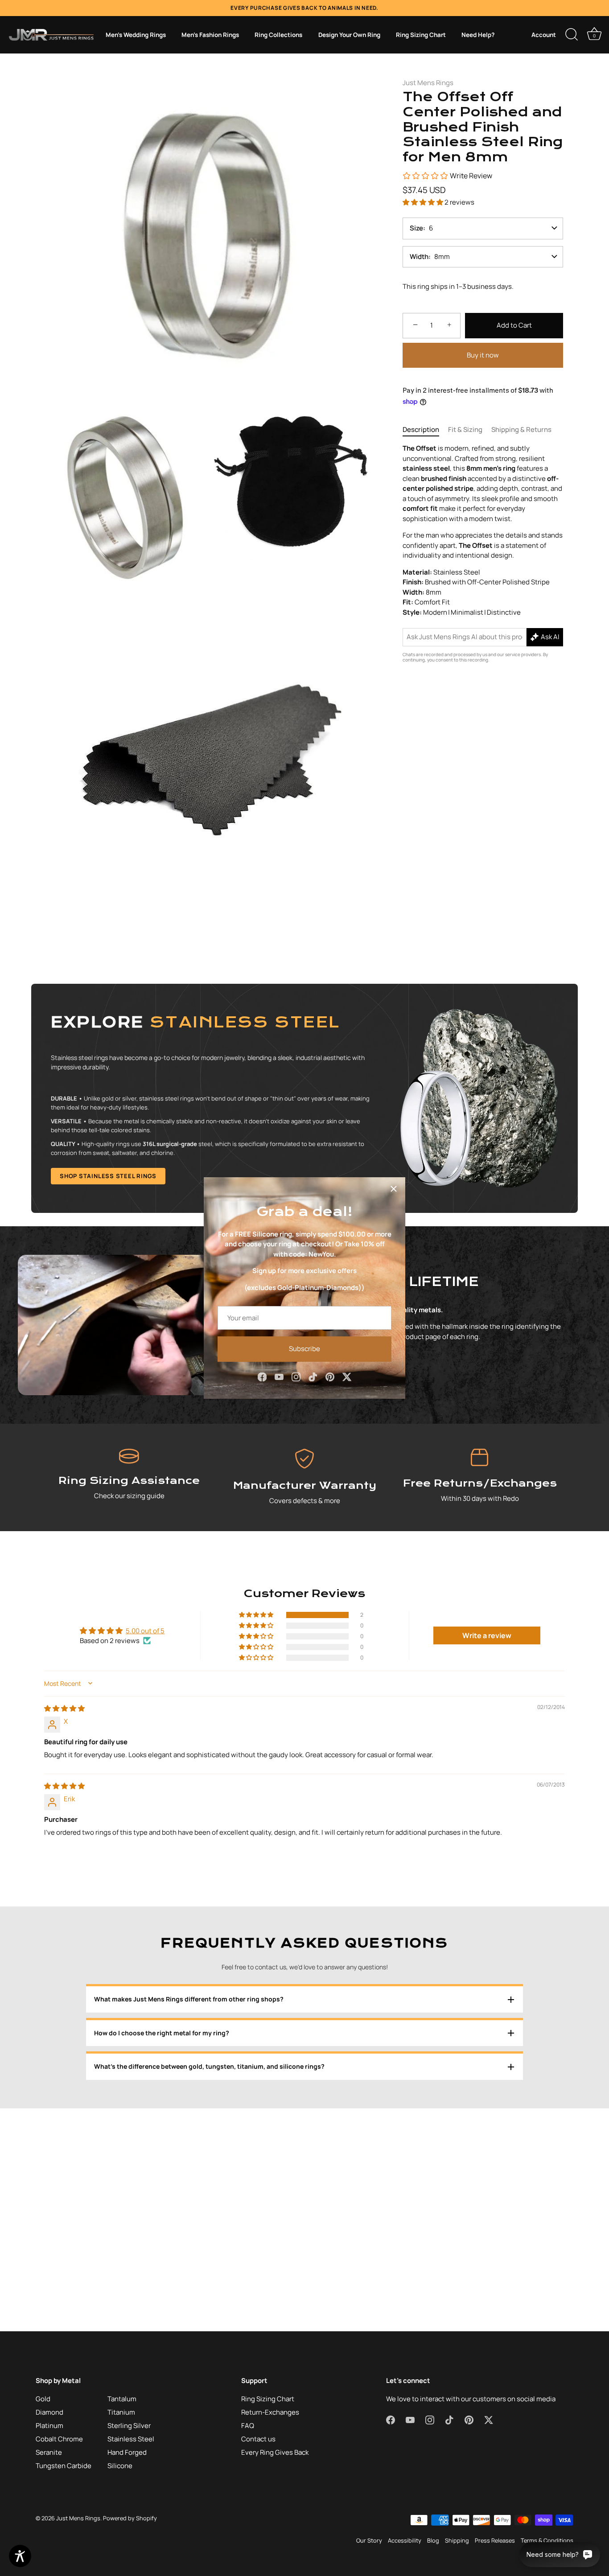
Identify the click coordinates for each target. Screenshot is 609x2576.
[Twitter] (347, 1376)
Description (421, 429)
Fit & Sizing (465, 429)
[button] (424, 202)
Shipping (457, 2540)
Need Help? (478, 35)
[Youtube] (279, 1376)
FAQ (248, 2426)
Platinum (49, 2426)
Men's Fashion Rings (210, 35)
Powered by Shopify (130, 2518)
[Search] (572, 35)
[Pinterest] (330, 1376)
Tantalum (122, 2399)
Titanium (121, 2412)
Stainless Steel (131, 2439)
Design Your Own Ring (349, 35)
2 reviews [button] (459, 202)
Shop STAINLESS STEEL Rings (108, 1176)
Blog (433, 2540)
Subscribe (304, 1349)
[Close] (394, 1189)
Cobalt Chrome (59, 2439)
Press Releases (495, 2540)
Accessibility (405, 2540)
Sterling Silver (129, 2426)
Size (416, 228)
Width (419, 257)
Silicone (120, 2466)
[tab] (425, 430)
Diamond (49, 2412)
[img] (64, 1708)
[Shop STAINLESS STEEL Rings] (304, 1098)
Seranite (49, 2452)
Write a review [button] (487, 1635)
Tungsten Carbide (64, 2466)
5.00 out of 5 (145, 1631)
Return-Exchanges (270, 2412)
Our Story (369, 2540)
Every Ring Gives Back (275, 2452)
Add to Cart (514, 325)
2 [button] (362, 1615)
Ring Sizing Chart (421, 35)
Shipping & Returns (521, 429)
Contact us (258, 2439)
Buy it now (483, 355)
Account (544, 35)
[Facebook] (262, 1376)
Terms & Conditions (547, 2540)
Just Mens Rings (428, 83)
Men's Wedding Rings (136, 35)
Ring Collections (278, 35)
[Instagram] (296, 1376)
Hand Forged (127, 2452)
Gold (43, 2399)
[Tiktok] (313, 1376)
